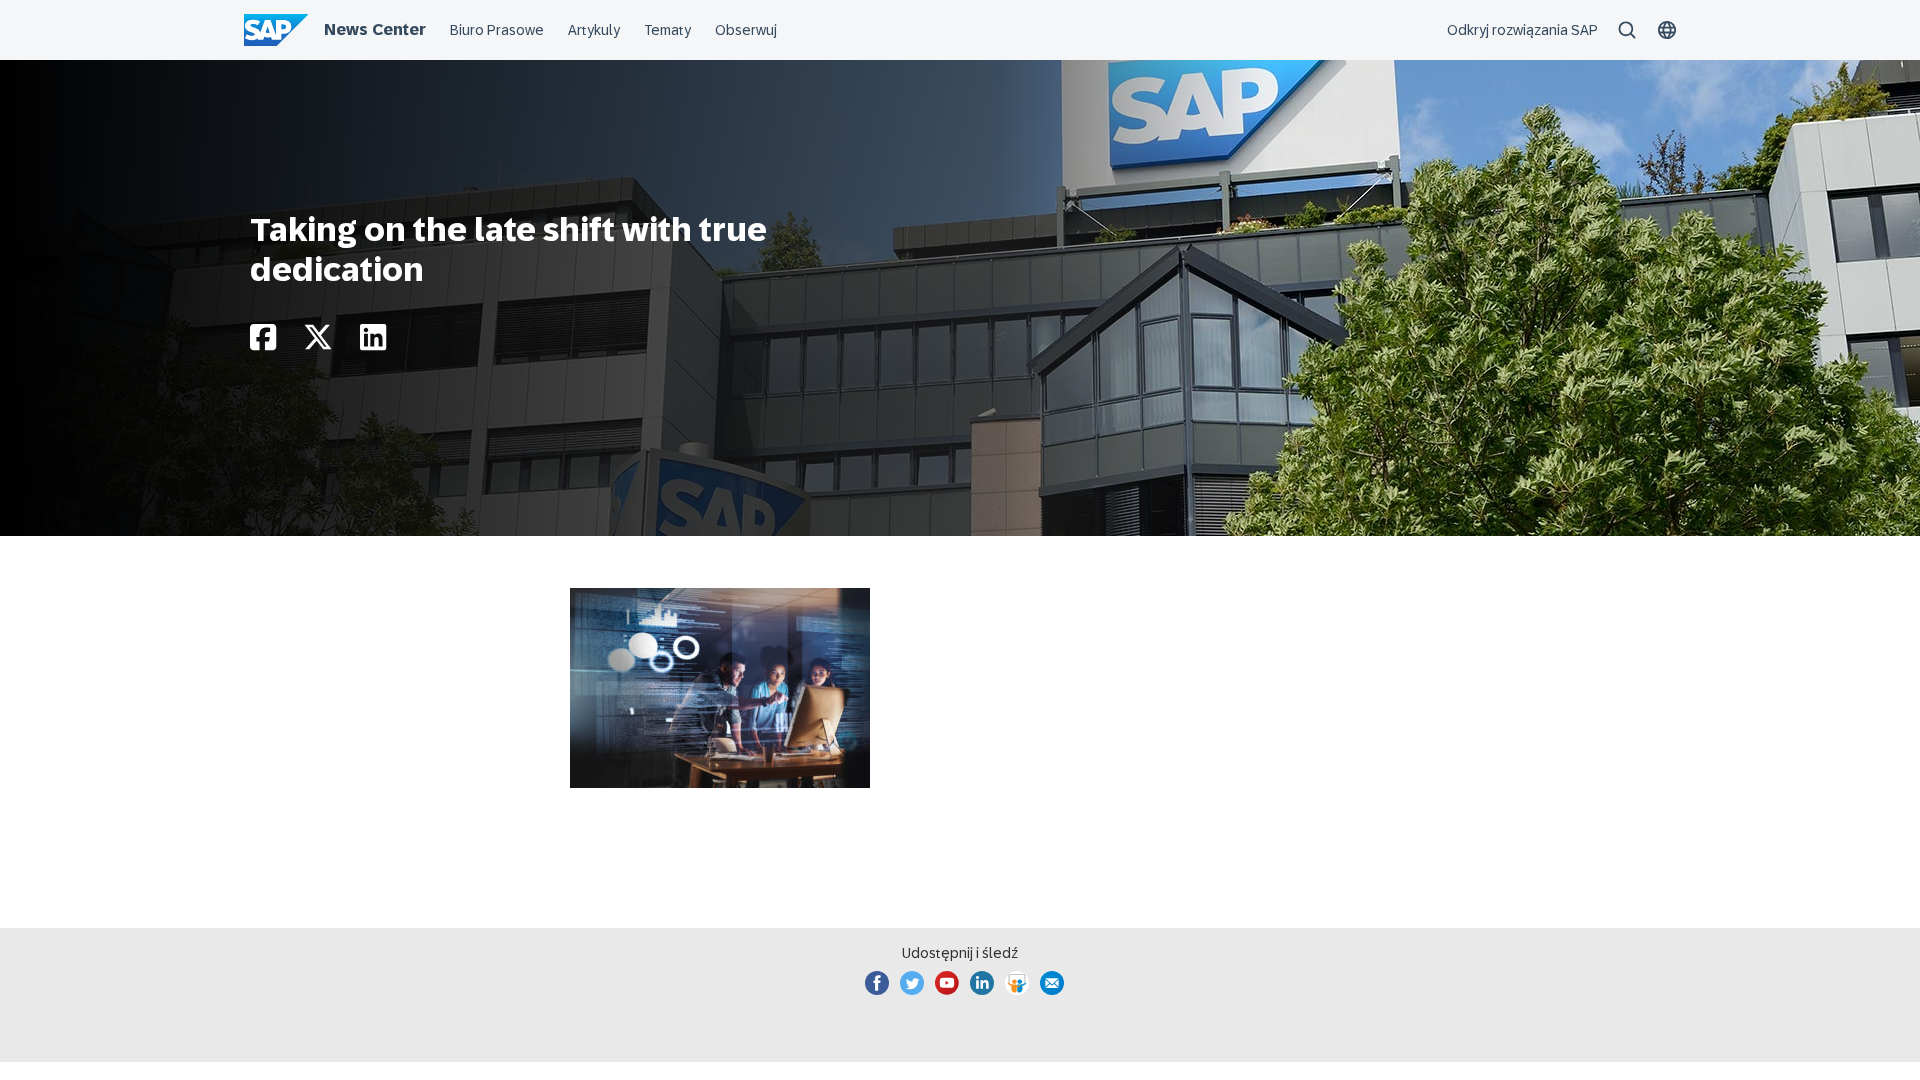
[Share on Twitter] (318, 342)
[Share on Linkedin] (373, 342)
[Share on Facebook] (263, 342)
